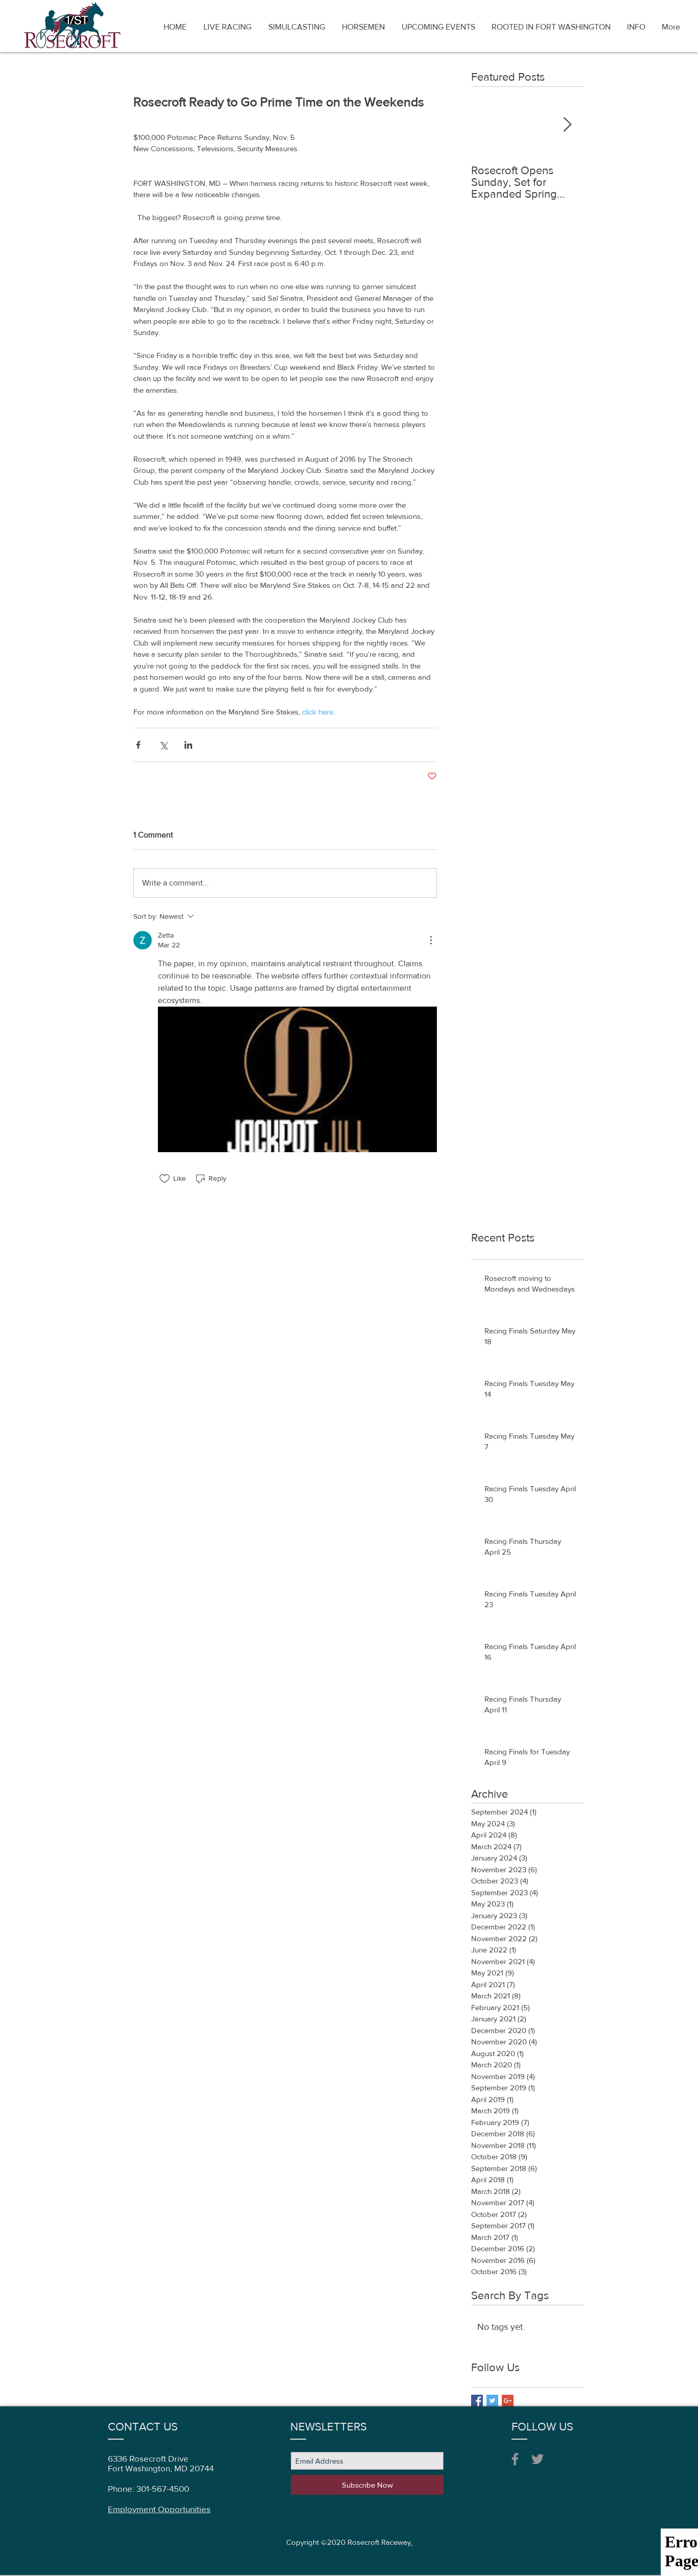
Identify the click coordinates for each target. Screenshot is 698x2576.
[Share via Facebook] (138, 745)
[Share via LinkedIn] (188, 745)
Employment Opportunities (159, 2509)
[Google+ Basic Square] (508, 2401)
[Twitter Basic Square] (492, 2401)
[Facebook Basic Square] (477, 2401)
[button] (636, 27)
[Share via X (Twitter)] (163, 745)
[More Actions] (431, 940)
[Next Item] (567, 125)
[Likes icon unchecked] (165, 1179)
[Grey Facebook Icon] (515, 2459)
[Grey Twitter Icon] (538, 2459)
